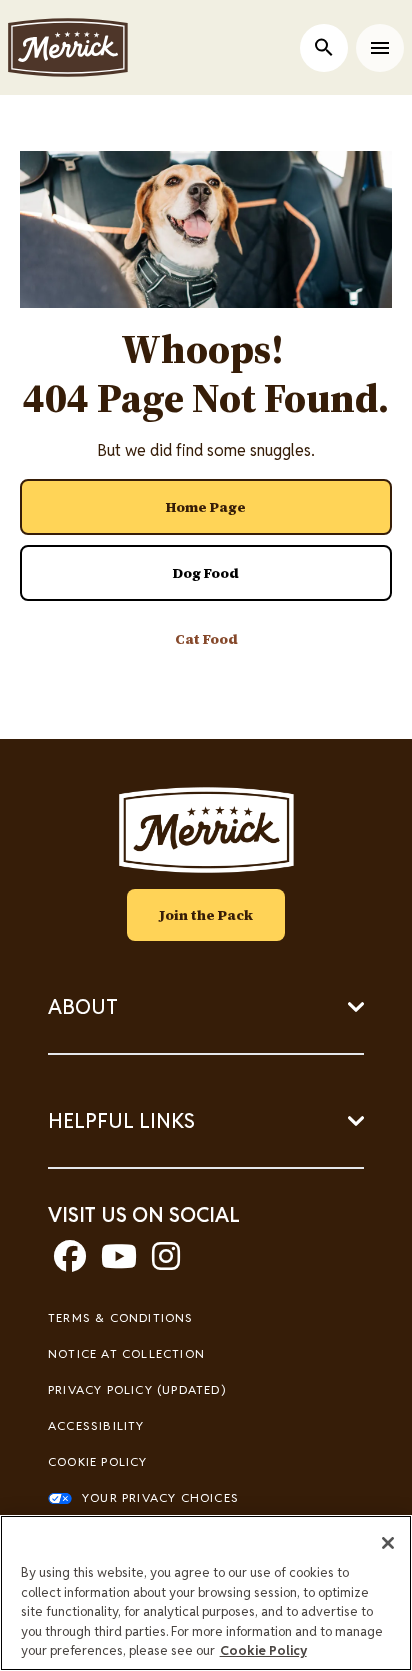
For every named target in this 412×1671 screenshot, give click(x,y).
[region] (206, 1593)
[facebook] (70, 1262)
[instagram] (166, 1262)
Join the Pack (206, 915)
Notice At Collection (126, 1353)
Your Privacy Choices (160, 1497)
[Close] (388, 1543)
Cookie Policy (98, 1461)
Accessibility (96, 1425)
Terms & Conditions (121, 1317)
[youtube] (119, 1262)
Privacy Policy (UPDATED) (137, 1389)
